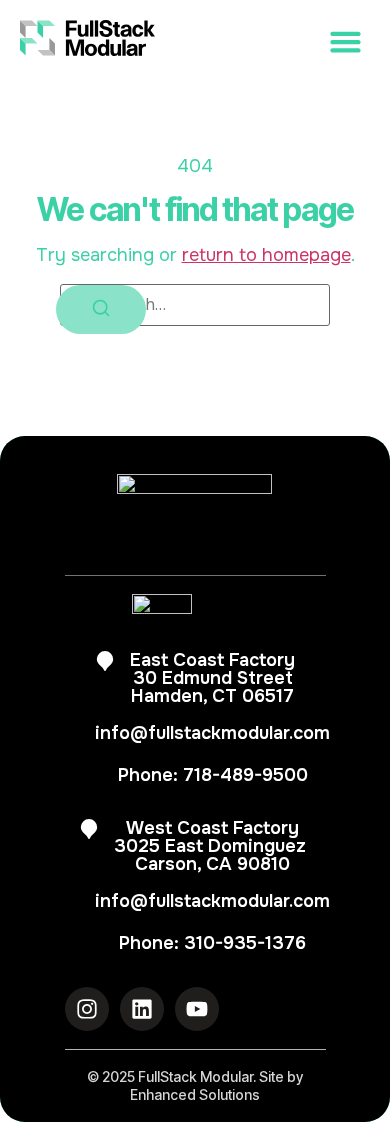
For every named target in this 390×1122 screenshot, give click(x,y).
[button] (283, 42)
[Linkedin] (142, 1009)
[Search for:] (195, 305)
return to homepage (266, 255)
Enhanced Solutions (195, 1094)
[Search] (101, 309)
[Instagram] (87, 1009)
